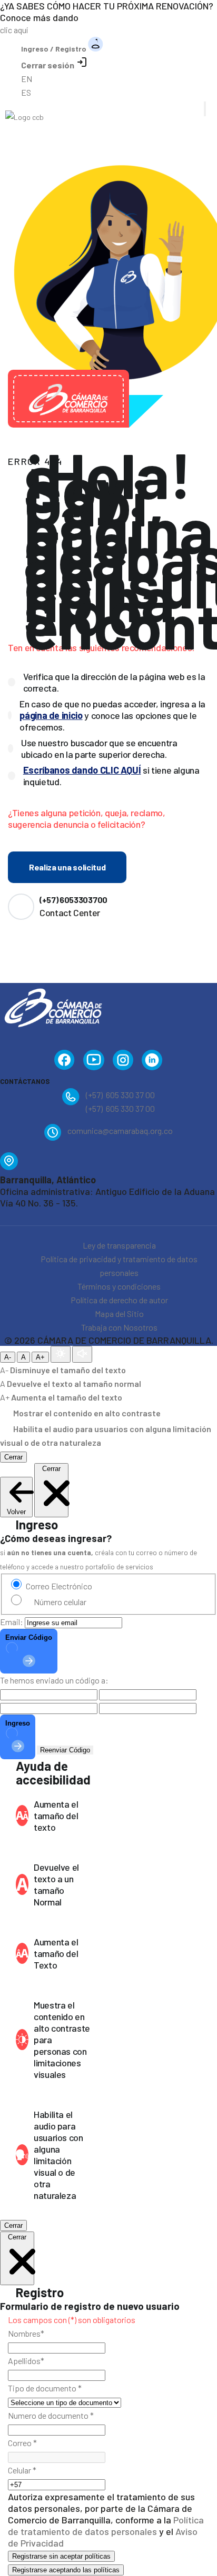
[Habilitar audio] (82, 1354)
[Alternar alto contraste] (61, 1354)
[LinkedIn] (152, 1062)
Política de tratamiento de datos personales (106, 2526)
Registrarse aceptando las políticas (66, 2570)
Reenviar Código (65, 1750)
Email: (12, 1622)
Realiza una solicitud (67, 867)
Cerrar (13, 1457)
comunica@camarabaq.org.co (120, 1130)
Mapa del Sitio (119, 1314)
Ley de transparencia (119, 1245)
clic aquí (14, 30)
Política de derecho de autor (119, 1300)
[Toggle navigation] (205, 109)
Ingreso (18, 1723)
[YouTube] (94, 1062)
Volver (16, 1512)
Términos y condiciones (119, 1286)
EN (27, 79)
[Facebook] (65, 1062)
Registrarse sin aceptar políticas (61, 2556)
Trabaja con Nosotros (119, 1327)
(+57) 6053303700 (73, 900)
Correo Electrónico (59, 1586)
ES (26, 92)
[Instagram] (123, 1062)
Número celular (60, 1602)
